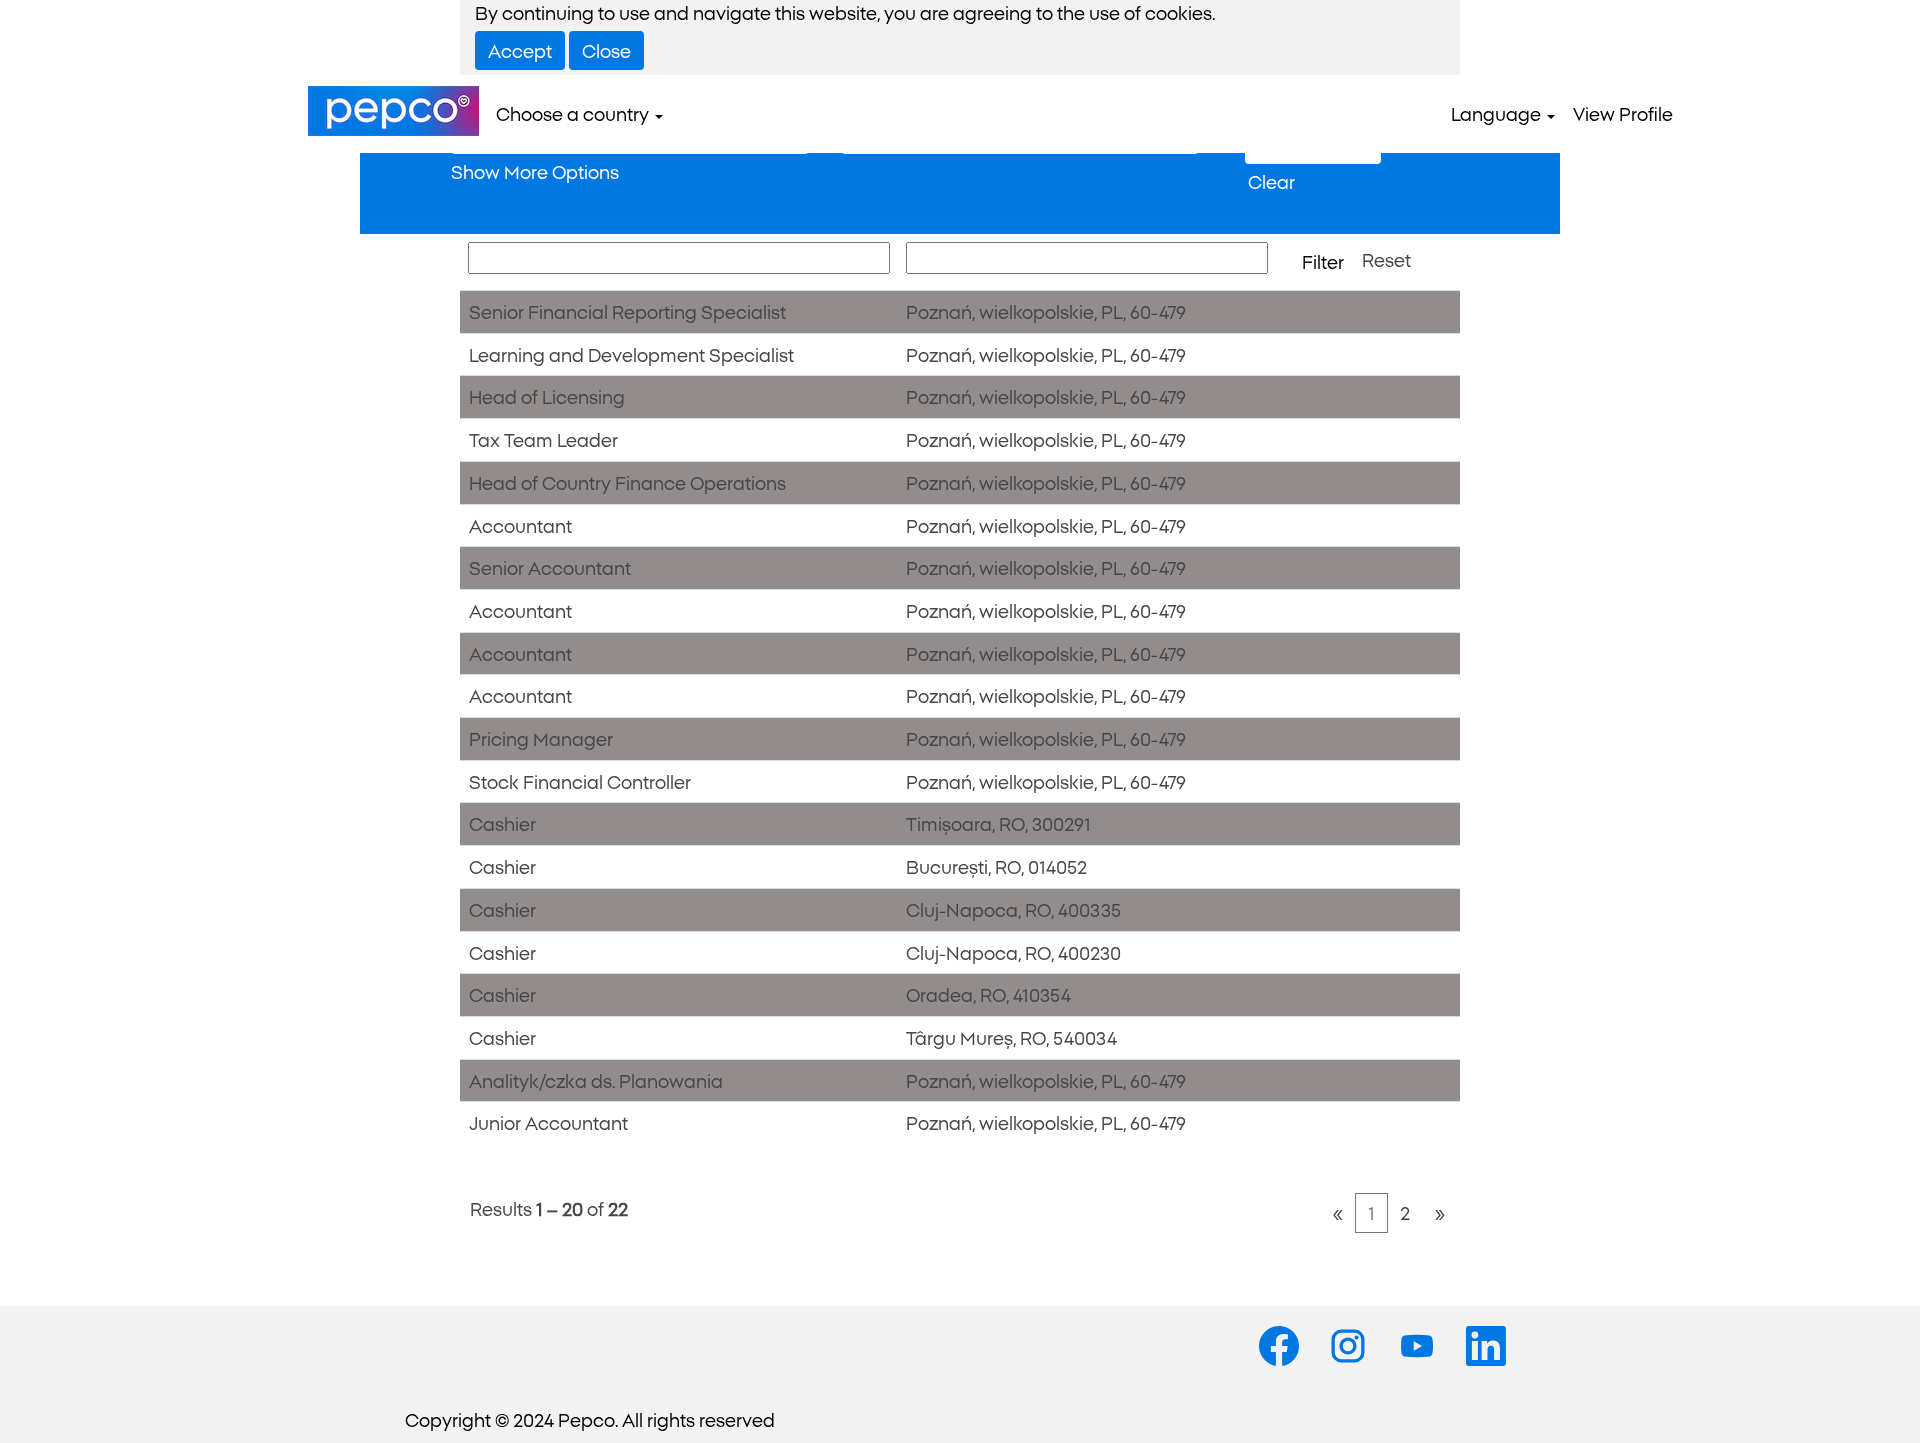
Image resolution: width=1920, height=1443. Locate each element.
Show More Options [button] (535, 171)
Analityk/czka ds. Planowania (596, 1080)
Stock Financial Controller (580, 781)
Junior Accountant (548, 1122)
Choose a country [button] (574, 113)
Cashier (502, 823)
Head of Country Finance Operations (627, 482)
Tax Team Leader (543, 439)
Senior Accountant (550, 567)
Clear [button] (1271, 181)
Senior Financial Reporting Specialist (627, 311)
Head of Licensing (547, 396)
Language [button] (1498, 113)
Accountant (520, 525)
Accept (520, 50)
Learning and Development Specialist (631, 354)
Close (606, 50)
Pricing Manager (541, 738)
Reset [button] (1386, 259)
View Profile (1623, 113)
